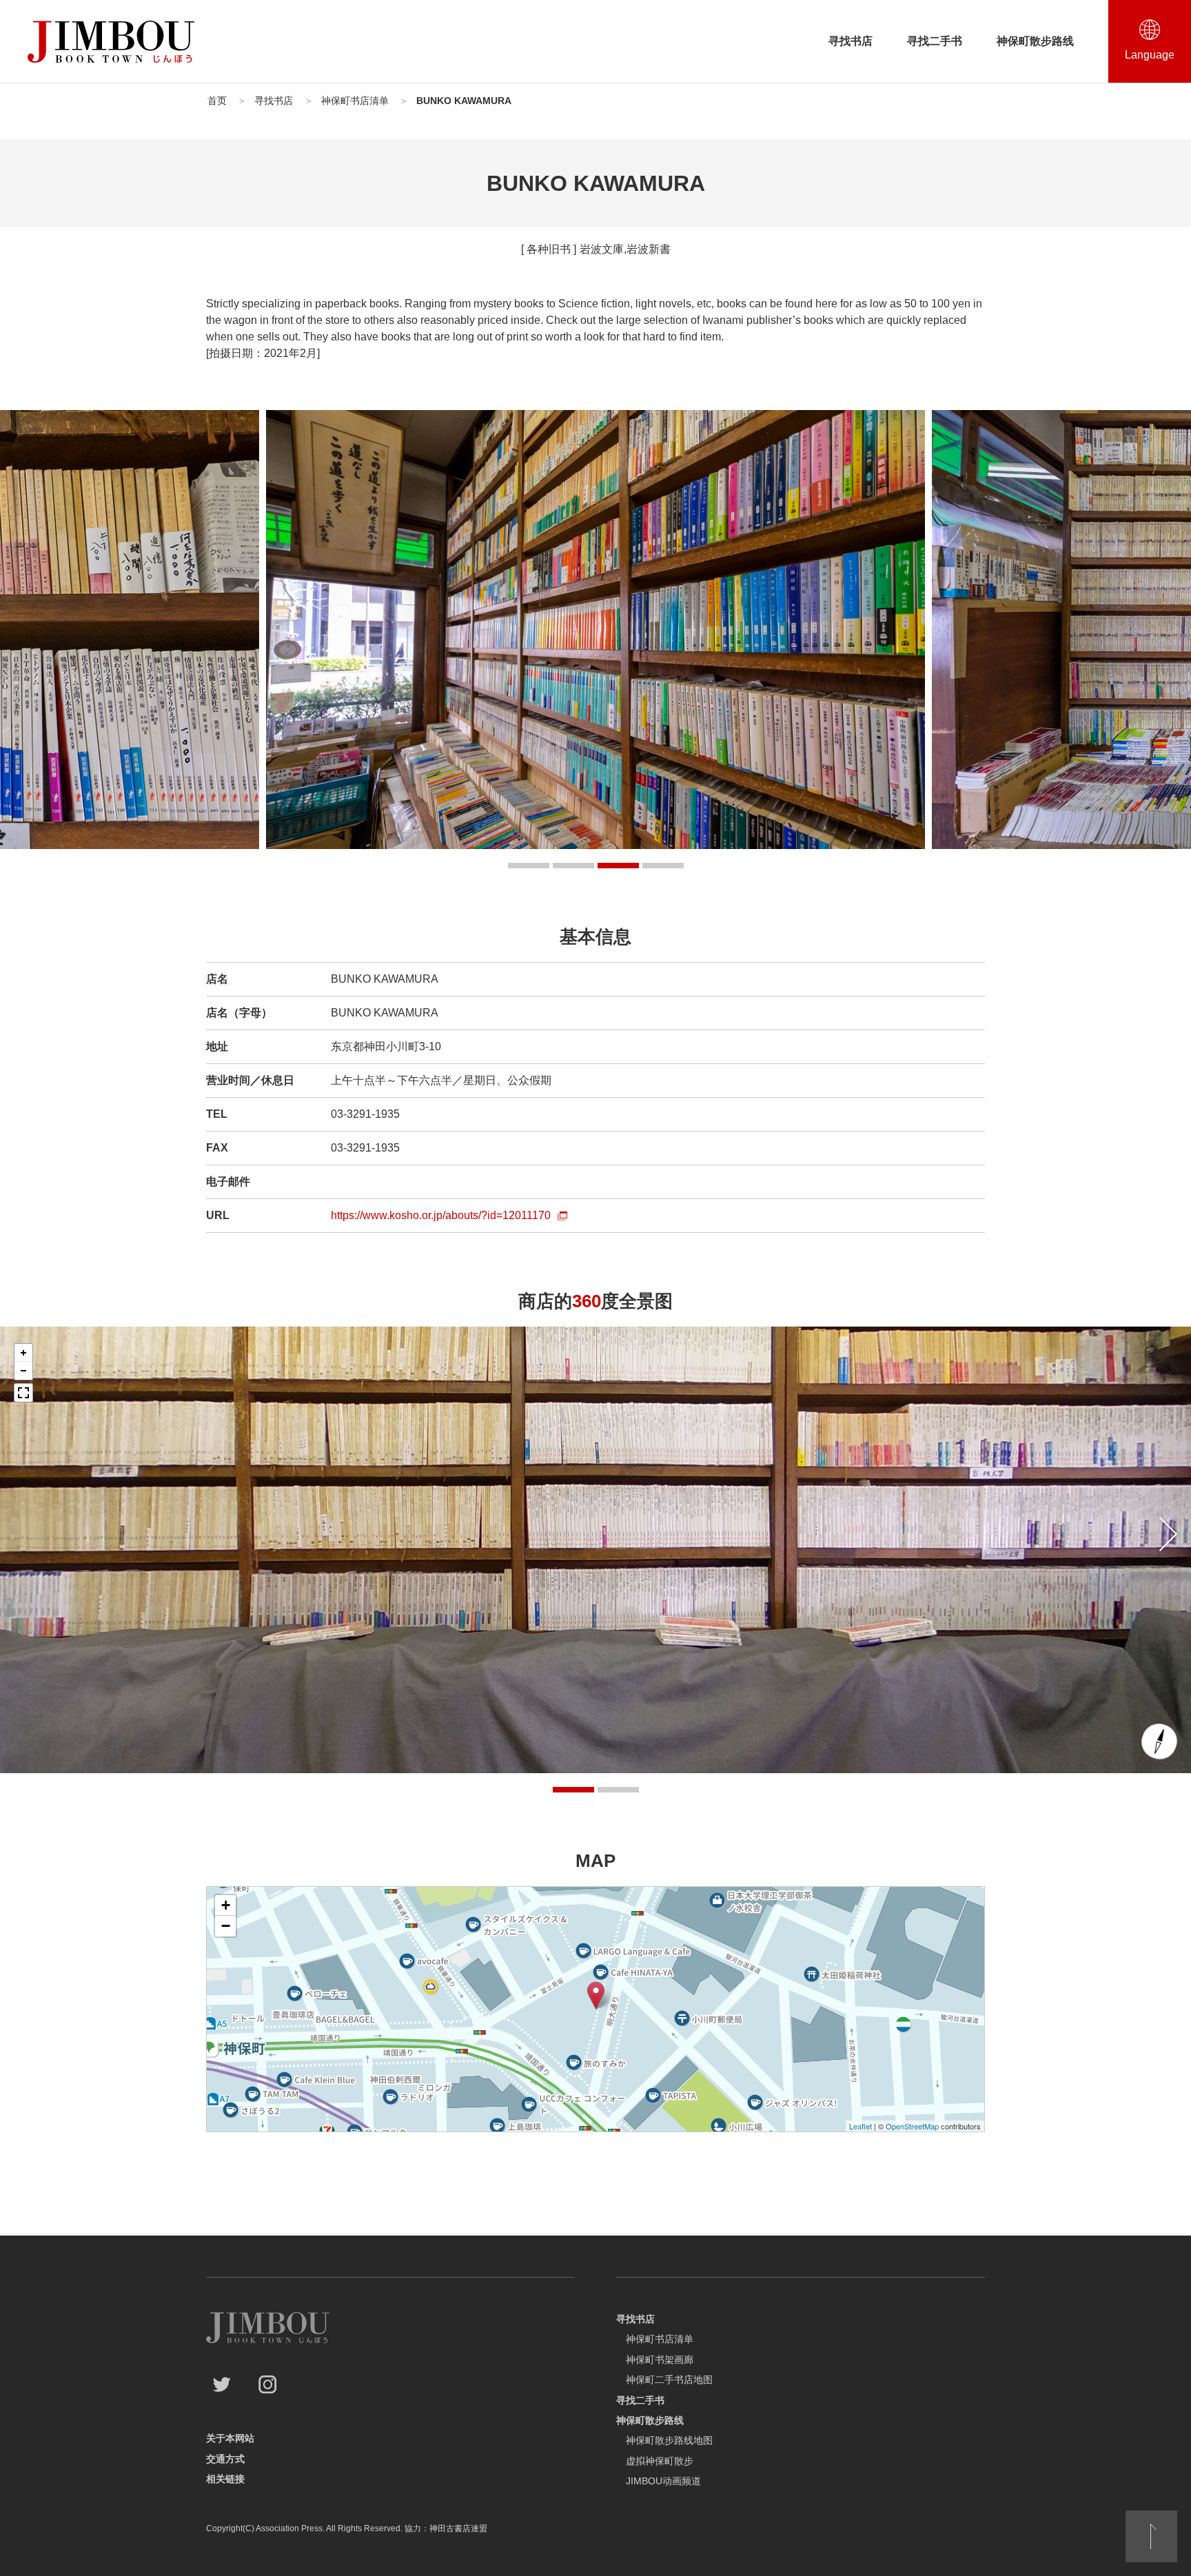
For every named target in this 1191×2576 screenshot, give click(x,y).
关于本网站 (230, 2438)
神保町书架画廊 (660, 2360)
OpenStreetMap (912, 2126)
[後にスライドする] (1168, 1534)
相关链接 (225, 2479)
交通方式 (225, 2459)
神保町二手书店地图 (669, 2380)
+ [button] (226, 1905)
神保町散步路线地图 (669, 2440)
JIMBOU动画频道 (663, 2481)
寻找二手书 (935, 41)
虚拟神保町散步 (660, 2461)
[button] (529, 866)
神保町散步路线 (1035, 41)
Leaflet (861, 2126)
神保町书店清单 (660, 2339)
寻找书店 (851, 41)
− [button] (226, 1926)
